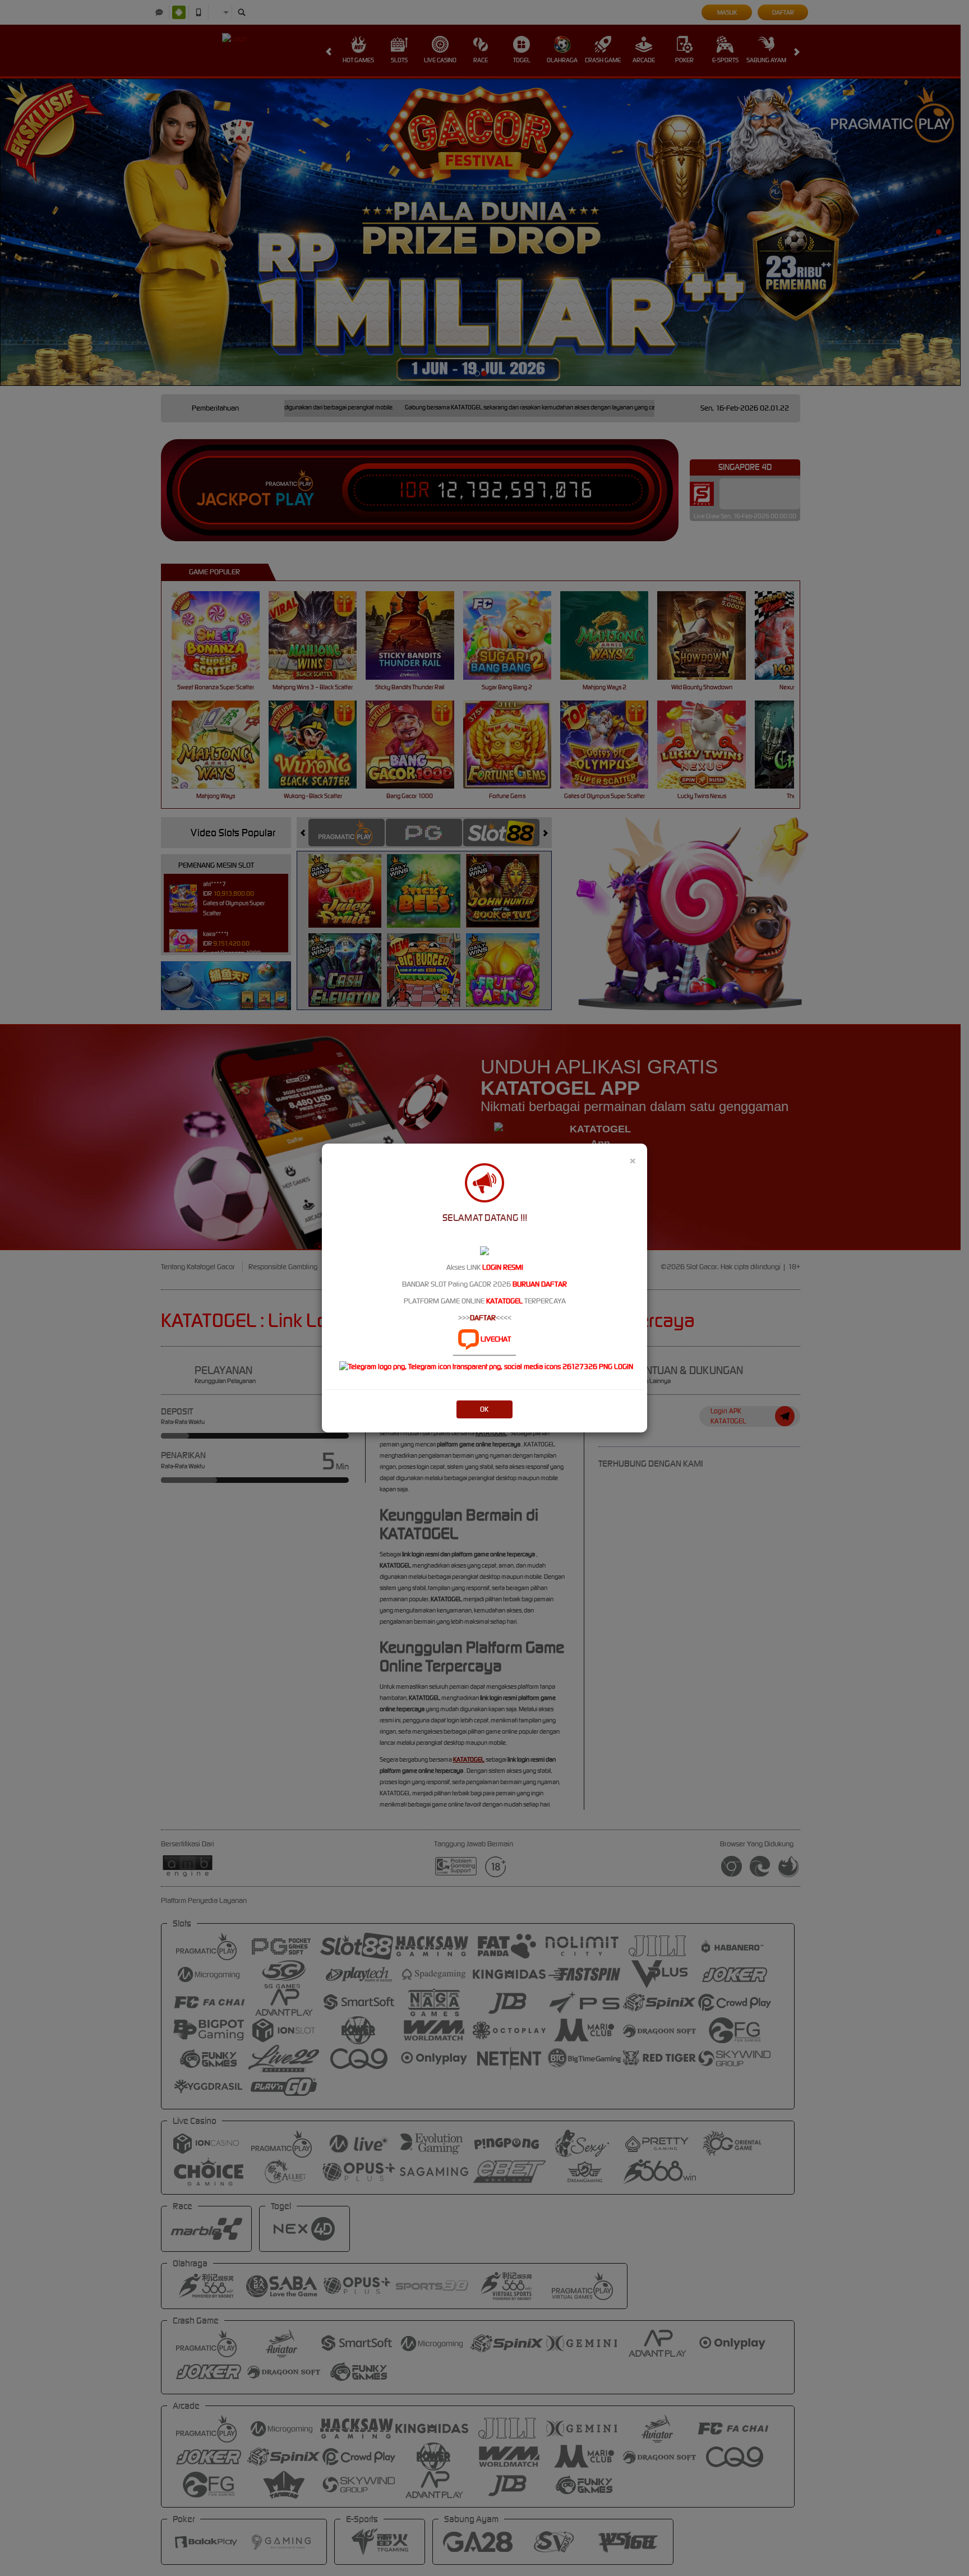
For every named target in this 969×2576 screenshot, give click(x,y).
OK (484, 1409)
